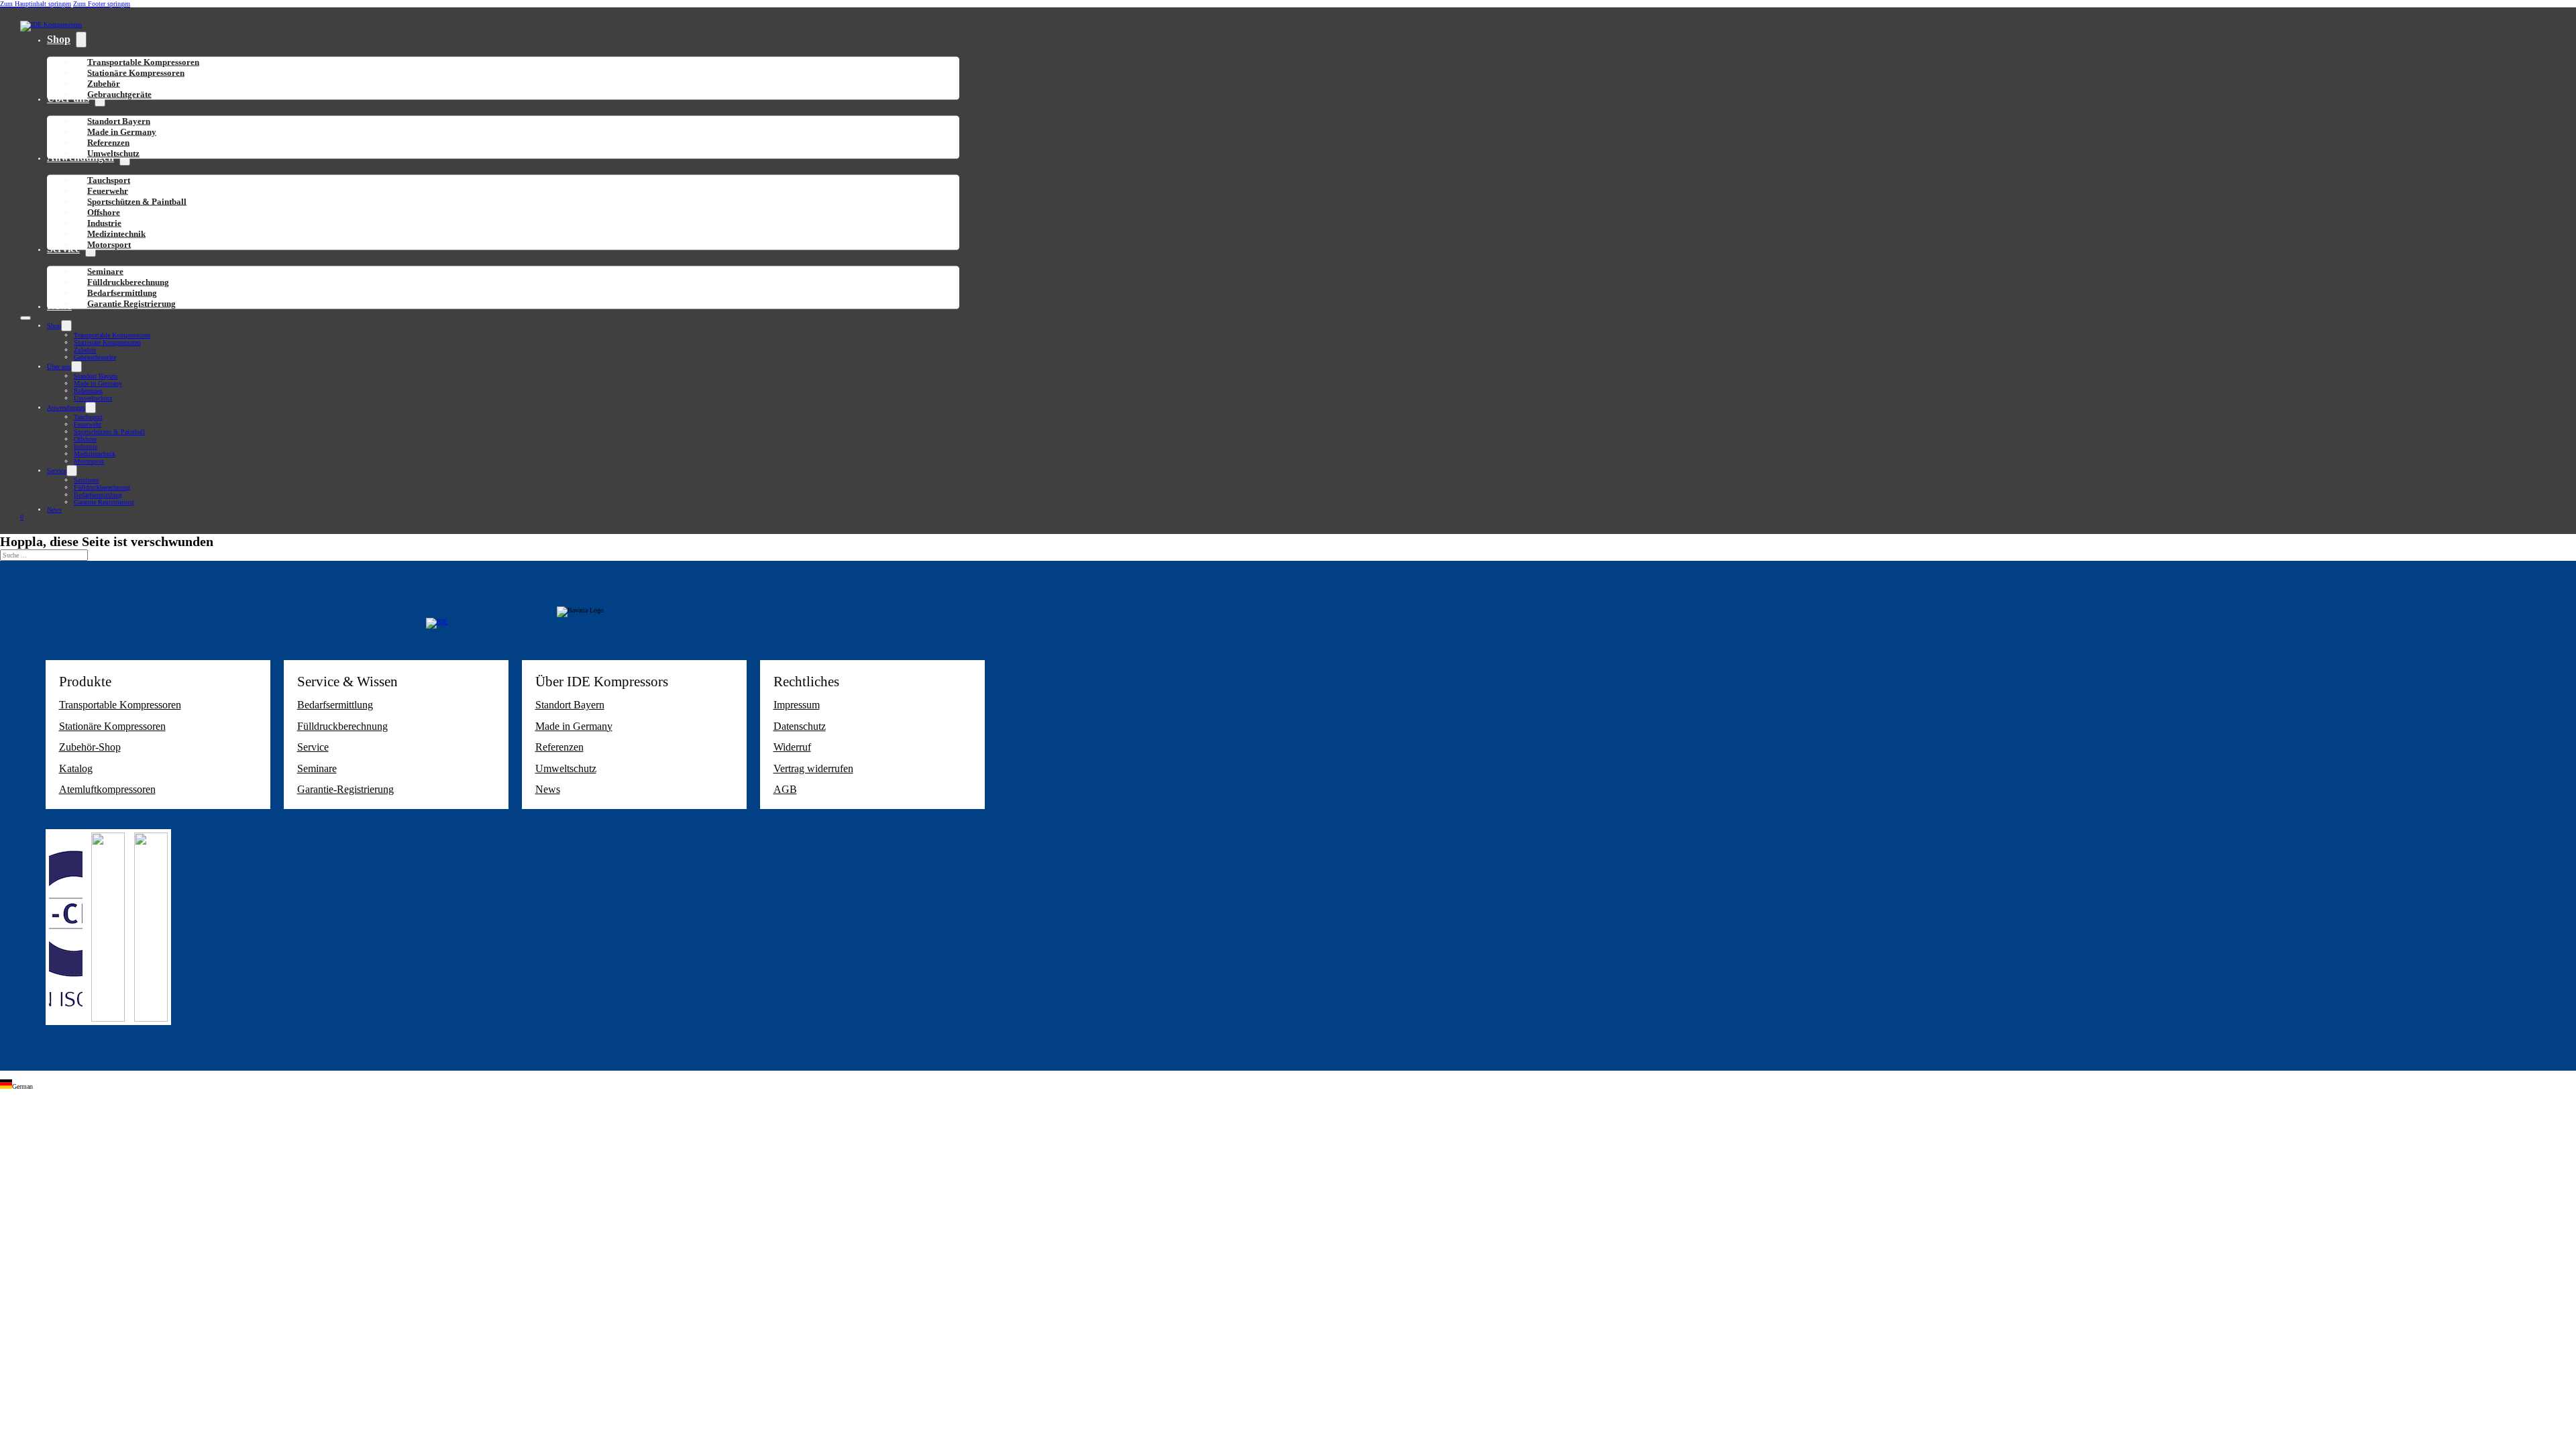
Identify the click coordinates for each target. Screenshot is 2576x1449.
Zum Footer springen (102, 4)
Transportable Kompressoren (112, 335)
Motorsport (109, 245)
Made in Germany (98, 383)
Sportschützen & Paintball (137, 202)
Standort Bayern (96, 376)
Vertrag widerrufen (813, 768)
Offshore (85, 439)
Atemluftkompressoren (107, 789)
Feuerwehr (88, 424)
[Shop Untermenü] (81, 40)
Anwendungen (66, 408)
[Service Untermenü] (72, 471)
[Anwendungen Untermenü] (91, 408)
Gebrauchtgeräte (119, 94)
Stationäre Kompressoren (136, 73)
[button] (1288, 1085)
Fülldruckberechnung (102, 487)
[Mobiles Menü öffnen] (25, 318)
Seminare (86, 480)
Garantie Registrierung (131, 304)
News (54, 509)
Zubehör (85, 350)
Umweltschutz (113, 153)
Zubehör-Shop (90, 747)
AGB (785, 789)
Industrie (86, 446)
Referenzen (88, 391)
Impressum (797, 705)
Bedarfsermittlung (98, 495)
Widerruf (792, 747)
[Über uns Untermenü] (76, 367)
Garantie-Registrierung (345, 789)
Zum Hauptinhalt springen (36, 4)
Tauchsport (88, 417)
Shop (59, 39)
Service (57, 471)
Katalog (76, 768)
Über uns (59, 367)
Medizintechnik (95, 454)
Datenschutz (800, 726)
